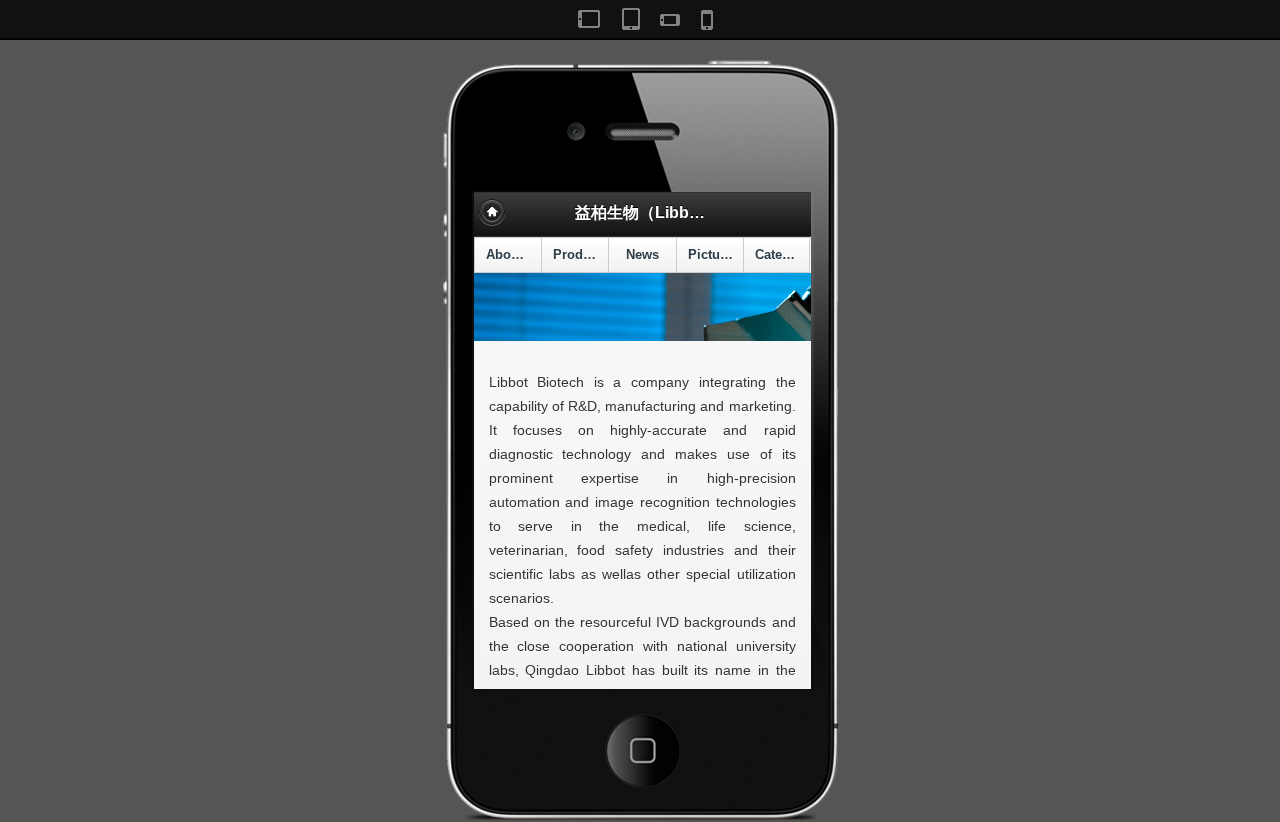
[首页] (492, 212)
